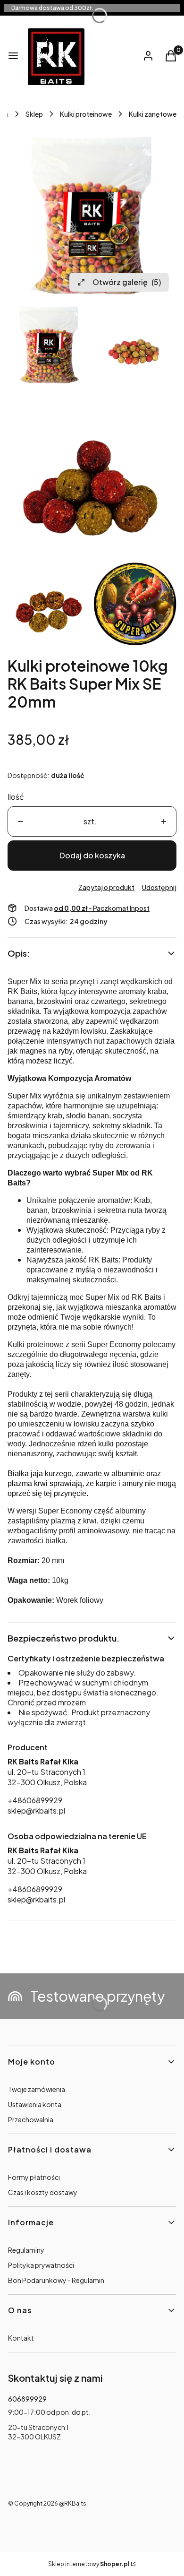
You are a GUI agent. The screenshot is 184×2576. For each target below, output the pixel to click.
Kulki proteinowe (86, 114)
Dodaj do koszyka (92, 855)
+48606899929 (35, 1800)
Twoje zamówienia (37, 2089)
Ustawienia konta (35, 2104)
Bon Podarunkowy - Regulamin (56, 2280)
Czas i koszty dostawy (43, 2192)
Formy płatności (34, 2177)
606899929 (27, 2399)
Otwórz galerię (127, 282)
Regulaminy (26, 2250)
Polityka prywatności (41, 2265)
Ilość (16, 797)
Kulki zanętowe (153, 114)
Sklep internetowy (89, 2564)
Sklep (34, 114)
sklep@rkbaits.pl (36, 1811)
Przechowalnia (31, 2119)
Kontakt (21, 2338)
